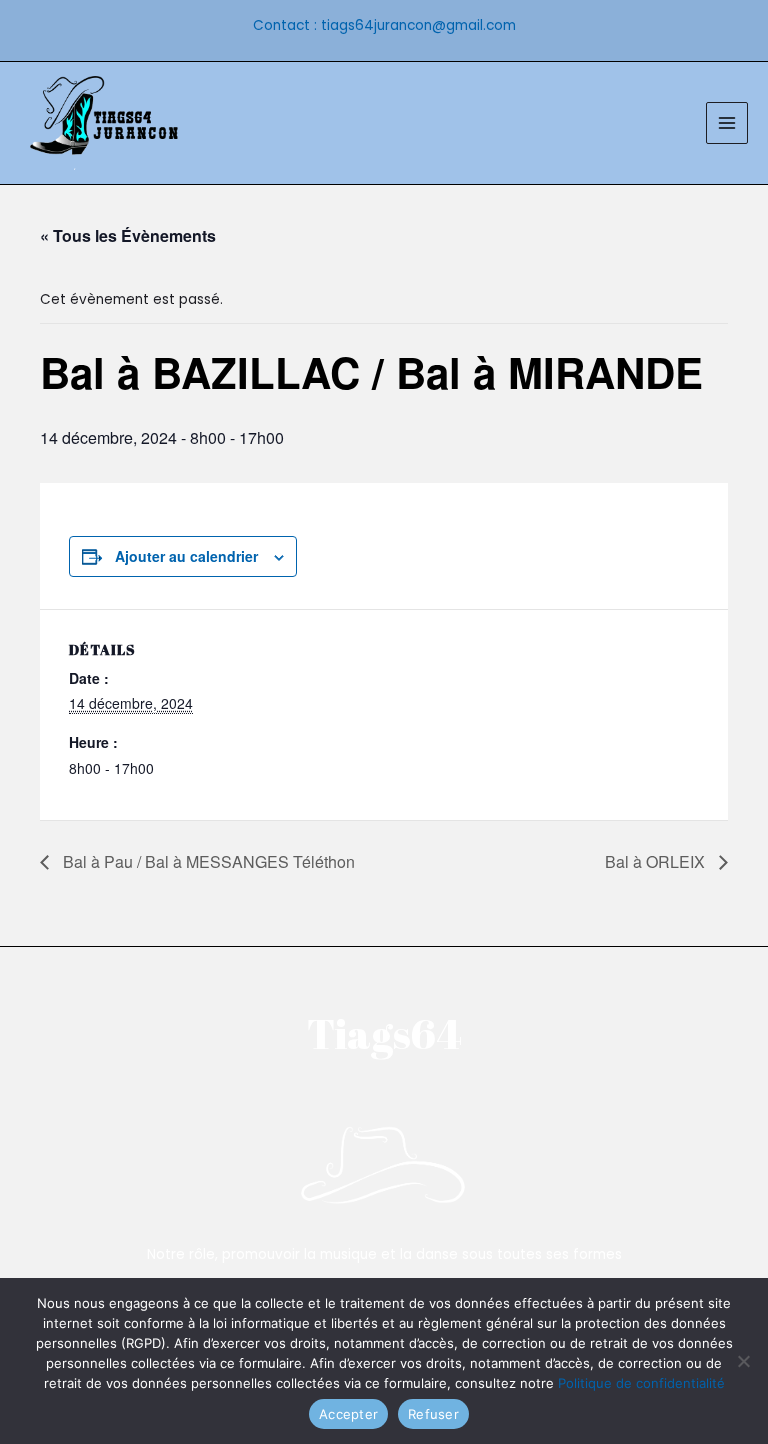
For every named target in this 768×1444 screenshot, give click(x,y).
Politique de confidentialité (641, 1383)
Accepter (348, 1414)
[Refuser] (743, 1361)
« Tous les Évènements (128, 235)
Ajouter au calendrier (186, 556)
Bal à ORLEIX (657, 861)
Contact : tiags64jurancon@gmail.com (384, 25)
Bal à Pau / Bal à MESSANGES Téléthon (207, 861)
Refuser (433, 1414)
